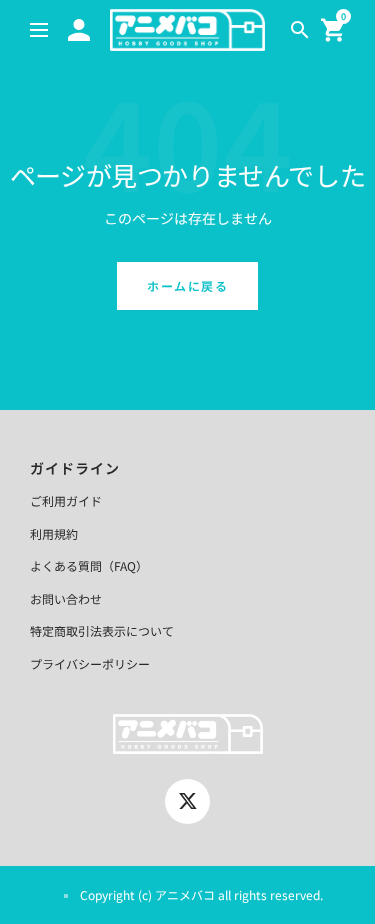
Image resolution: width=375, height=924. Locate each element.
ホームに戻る (187, 285)
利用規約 (54, 533)
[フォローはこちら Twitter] (187, 801)
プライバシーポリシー (90, 663)
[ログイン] (79, 30)
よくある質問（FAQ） (89, 565)
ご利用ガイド (66, 500)
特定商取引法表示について (102, 630)
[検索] (300, 30)
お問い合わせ (66, 598)
